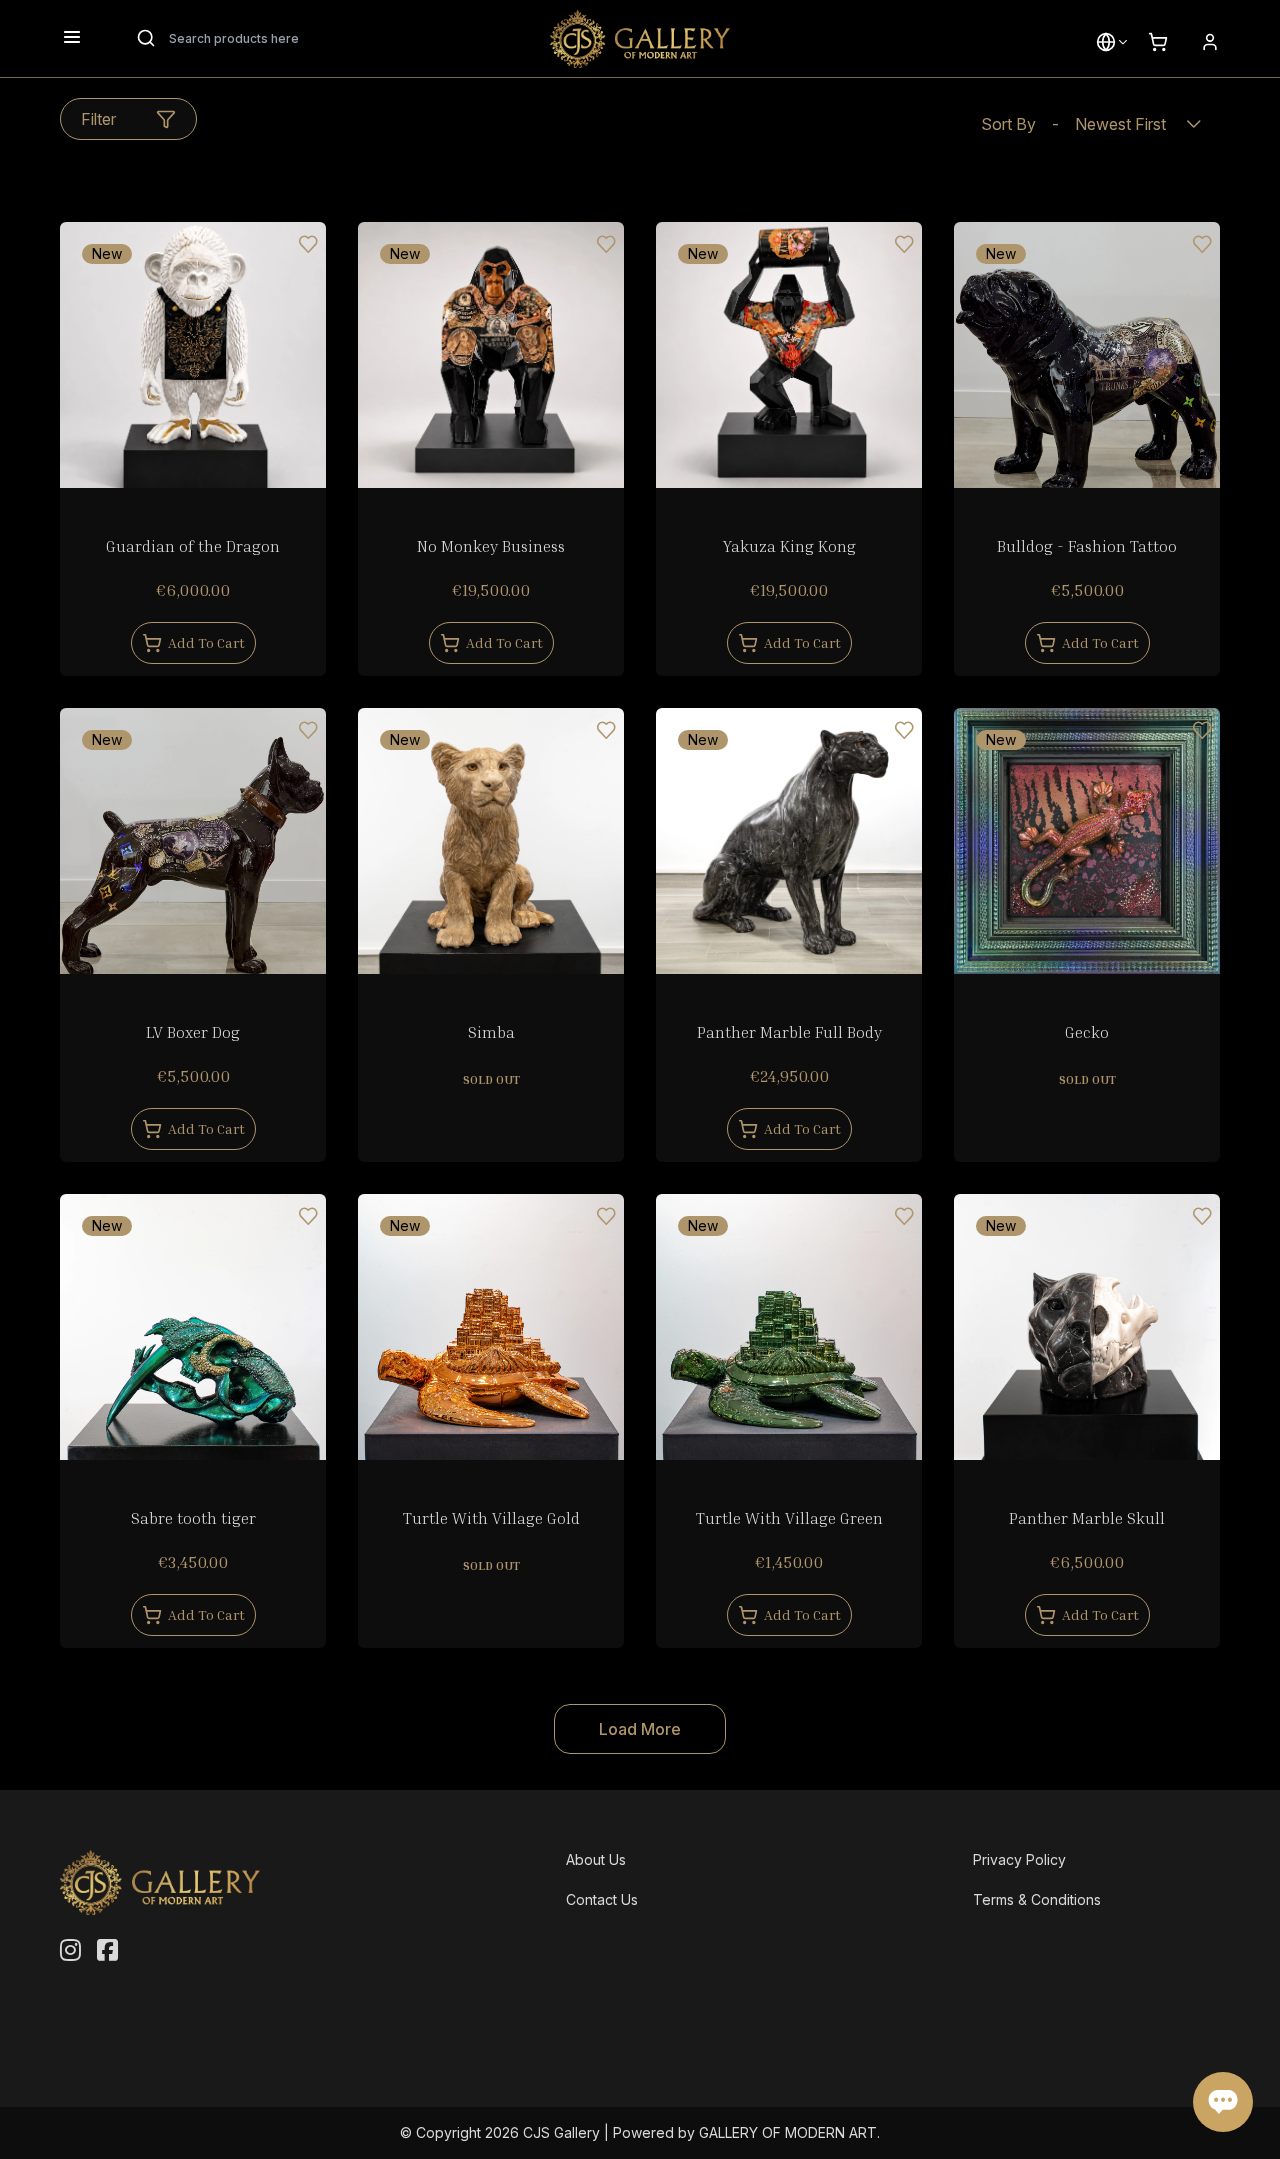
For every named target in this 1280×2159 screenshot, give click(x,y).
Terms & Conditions (1037, 1899)
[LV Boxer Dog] (193, 841)
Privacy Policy (1019, 1859)
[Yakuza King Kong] (789, 355)
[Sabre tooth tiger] (193, 1327)
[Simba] (491, 841)
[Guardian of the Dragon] (193, 355)
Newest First (1073, 124)
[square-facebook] (107, 1951)
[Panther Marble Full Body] (789, 841)
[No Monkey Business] (491, 355)
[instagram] (70, 1951)
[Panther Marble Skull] (1087, 1327)
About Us (596, 1859)
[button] (1106, 42)
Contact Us (602, 1899)
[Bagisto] (640, 39)
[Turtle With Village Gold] (491, 1327)
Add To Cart (206, 642)
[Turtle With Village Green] (789, 1327)
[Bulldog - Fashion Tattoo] (1087, 355)
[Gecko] (1087, 841)
